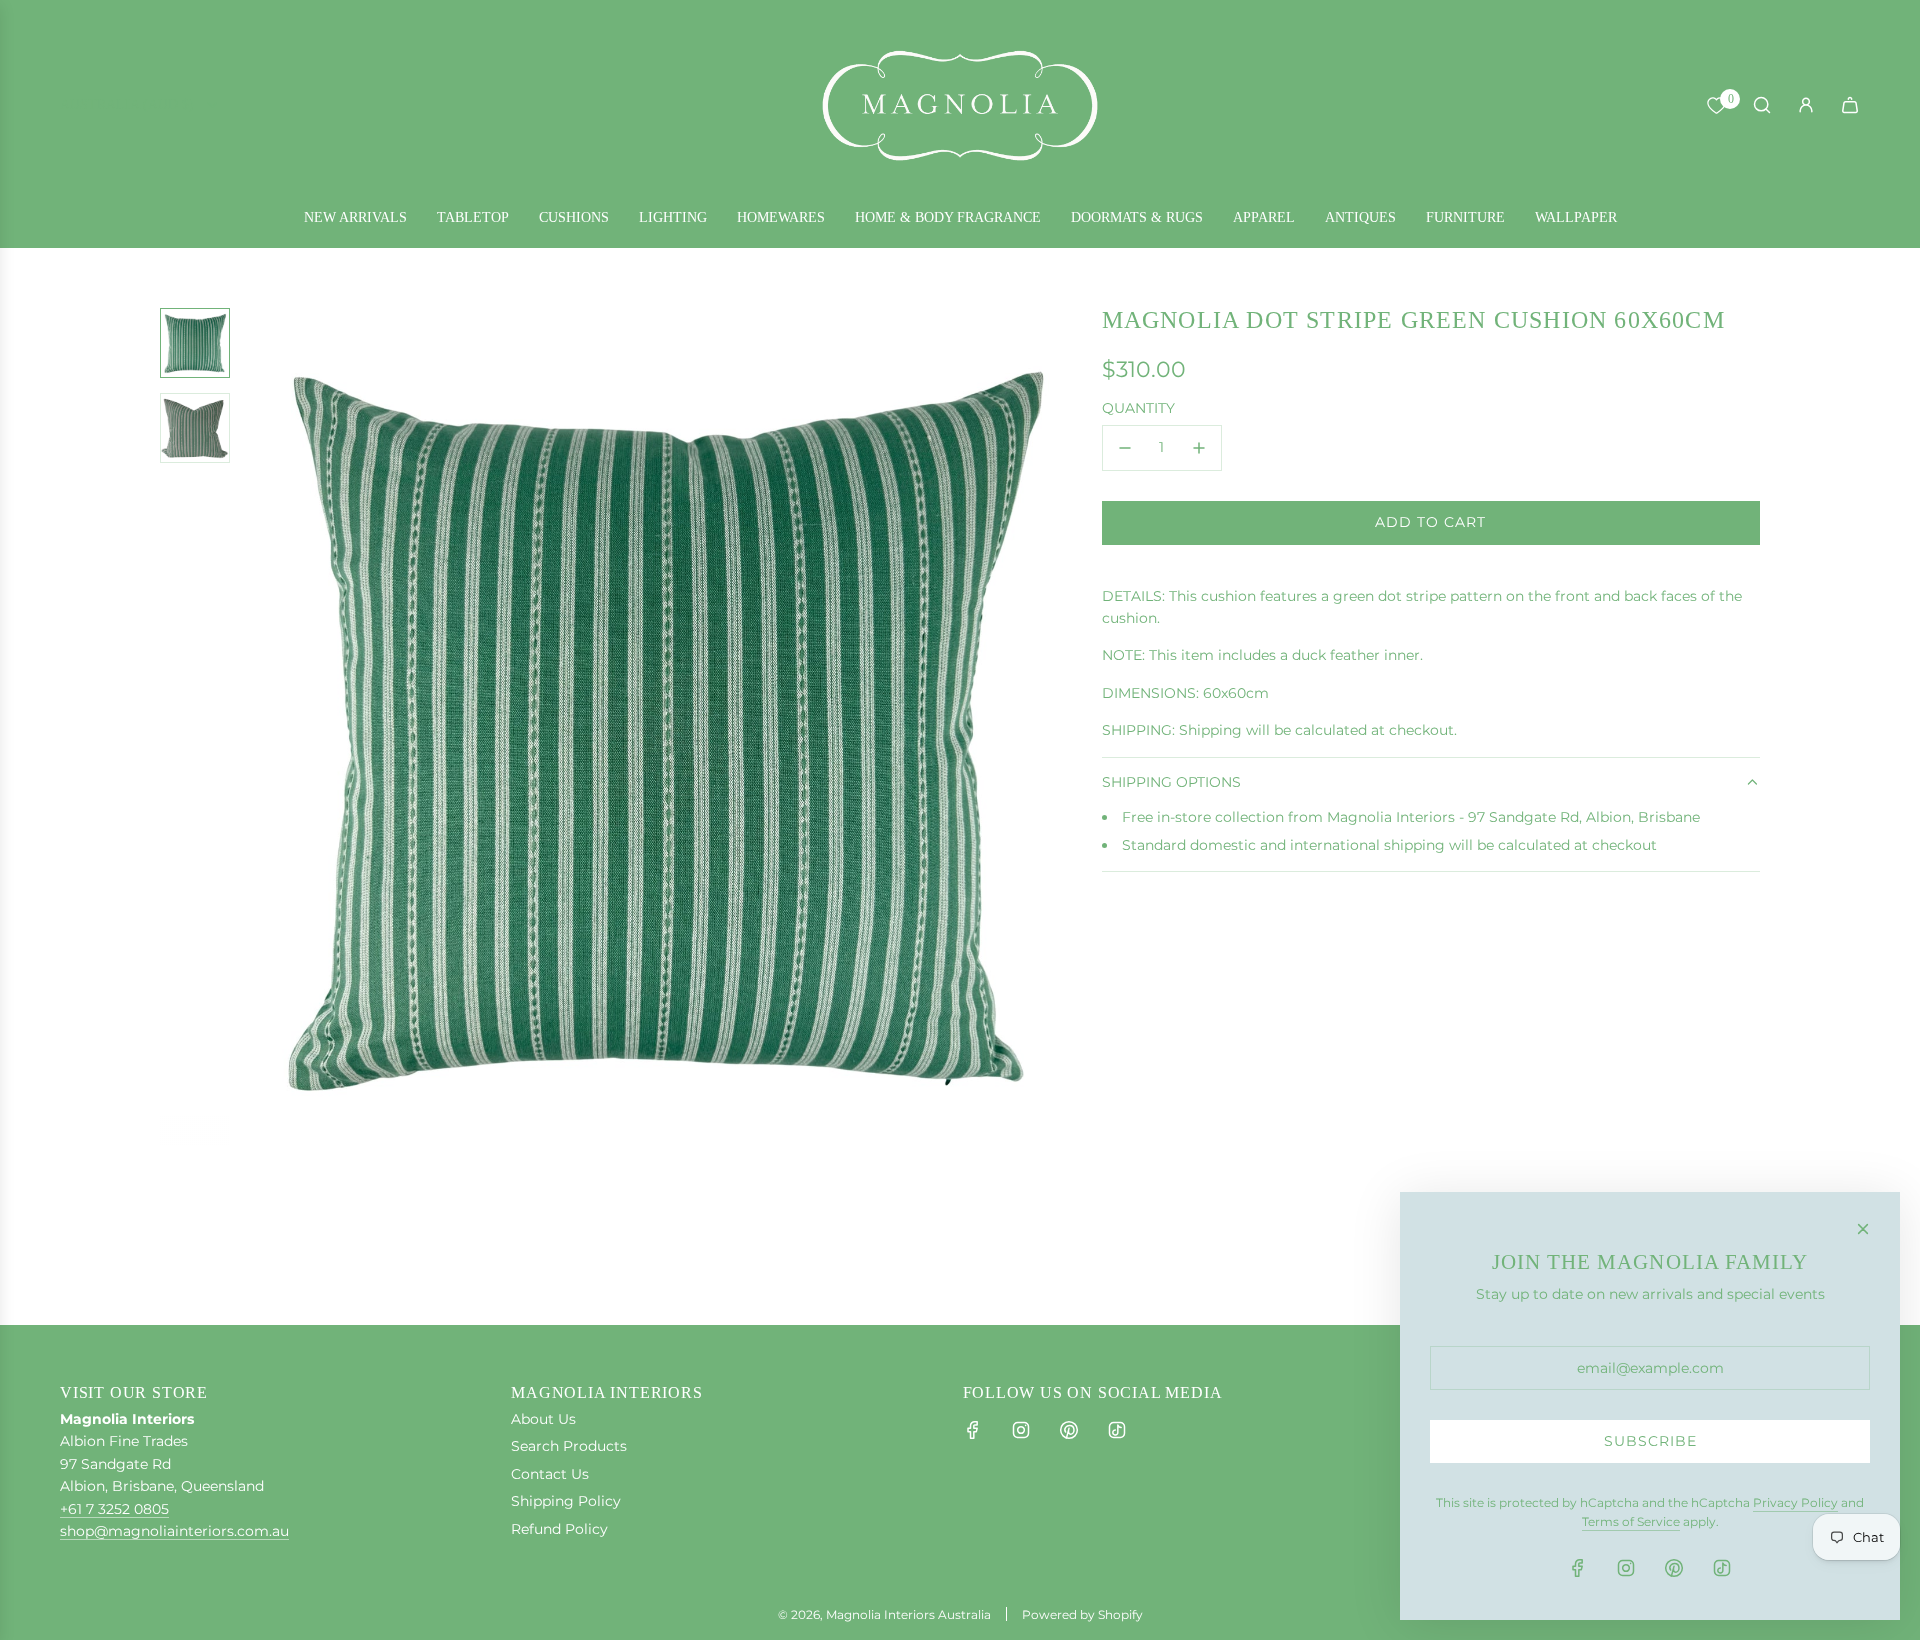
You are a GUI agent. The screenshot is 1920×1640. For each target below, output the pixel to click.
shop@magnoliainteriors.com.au (174, 1531)
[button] (261, 727)
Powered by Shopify (1082, 1614)
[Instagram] (1021, 1430)
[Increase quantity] (1199, 448)
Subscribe (1650, 1441)
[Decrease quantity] (1125, 448)
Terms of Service (1631, 1521)
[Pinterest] (1069, 1430)
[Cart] (1850, 105)
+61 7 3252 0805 (114, 1509)
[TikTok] (1117, 1430)
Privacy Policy (1795, 1502)
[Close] (1863, 1229)
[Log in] (1806, 105)
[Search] (1762, 105)
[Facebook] (973, 1430)
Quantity (1138, 408)
